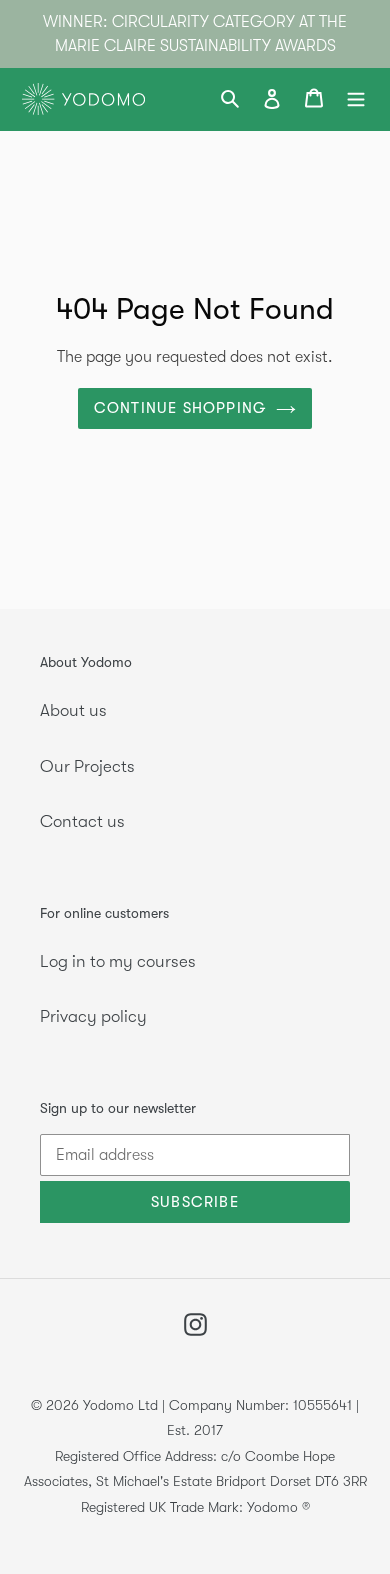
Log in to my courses (118, 961)
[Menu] (356, 99)
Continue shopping (180, 408)
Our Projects (87, 766)
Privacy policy (93, 1016)
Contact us (82, 821)
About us (73, 710)
